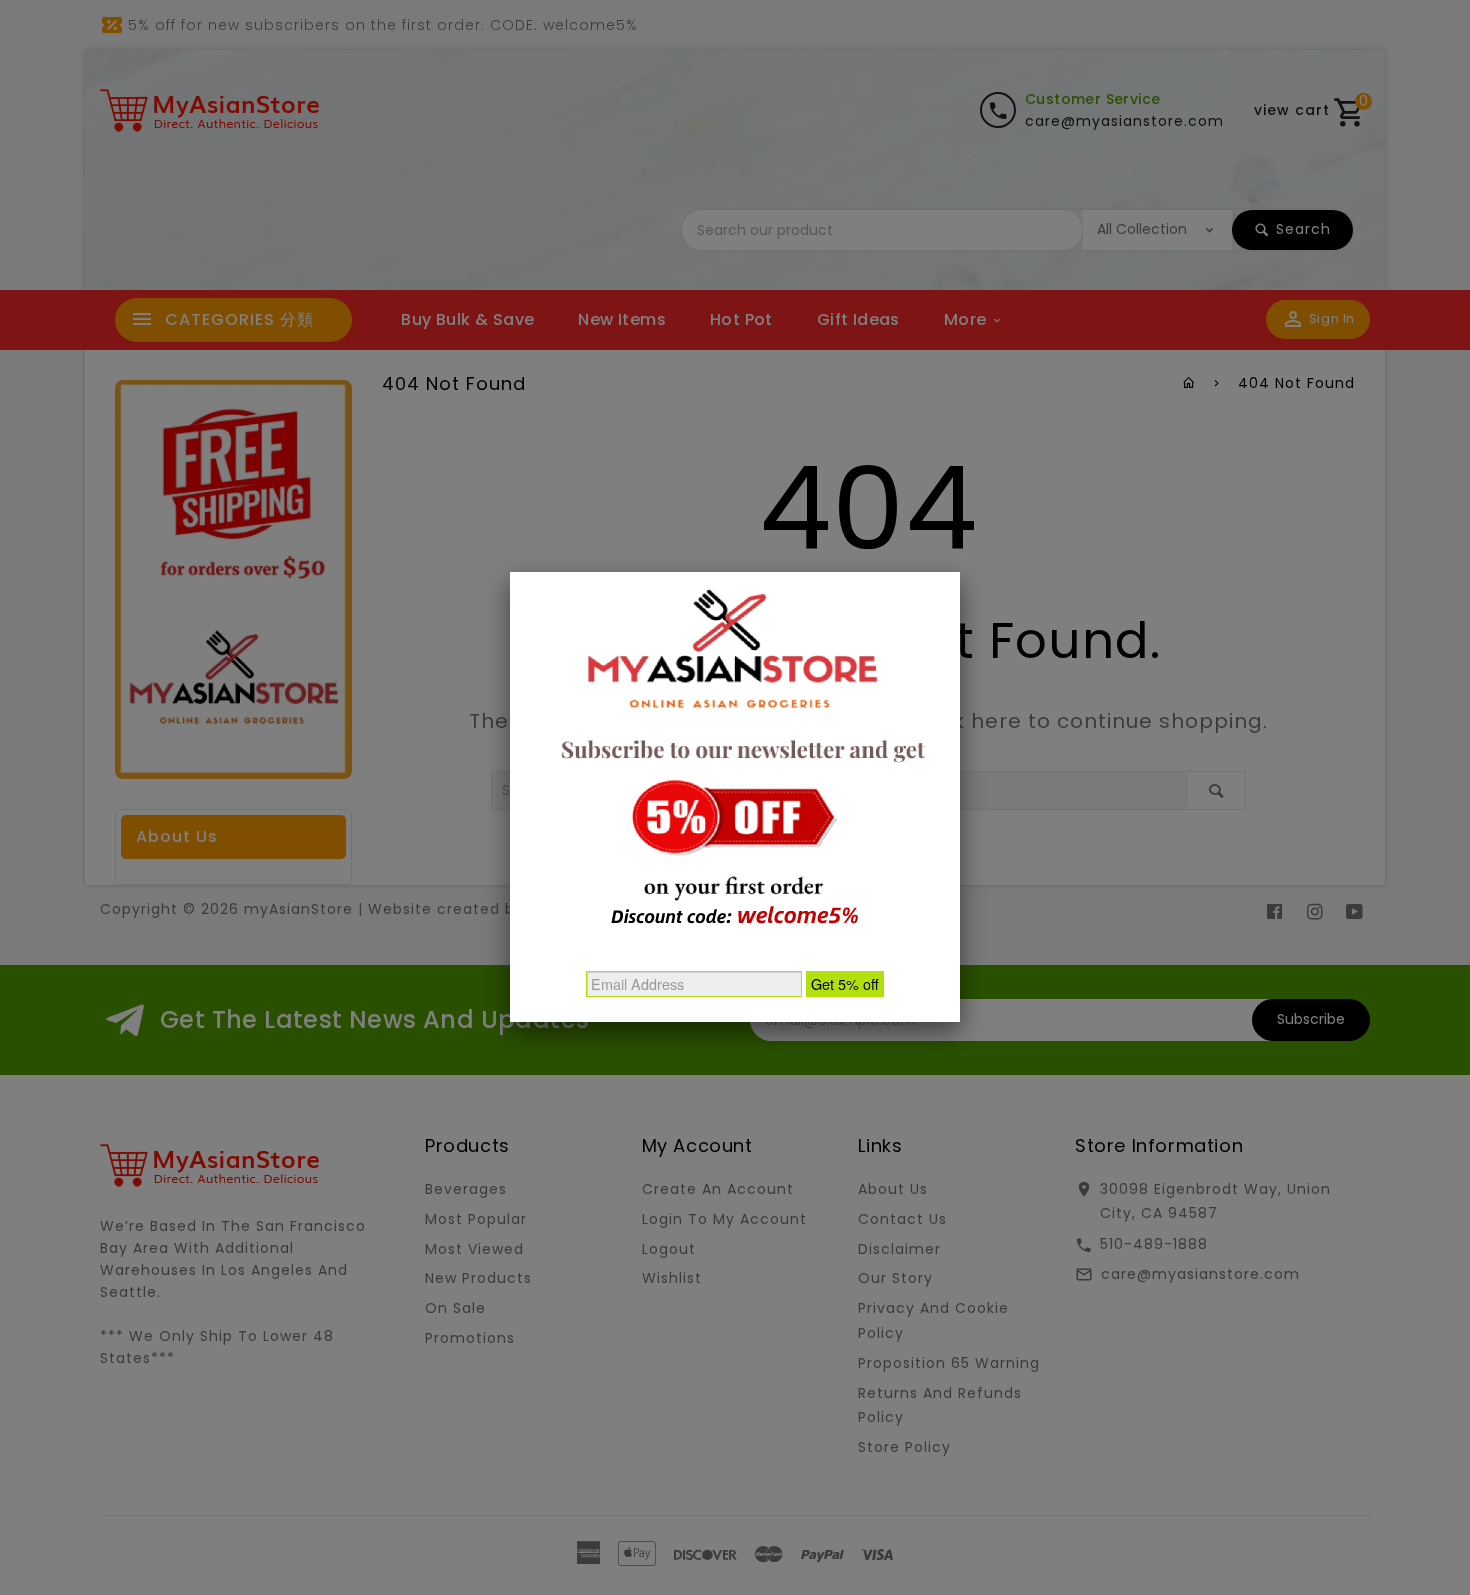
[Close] (960, 572)
